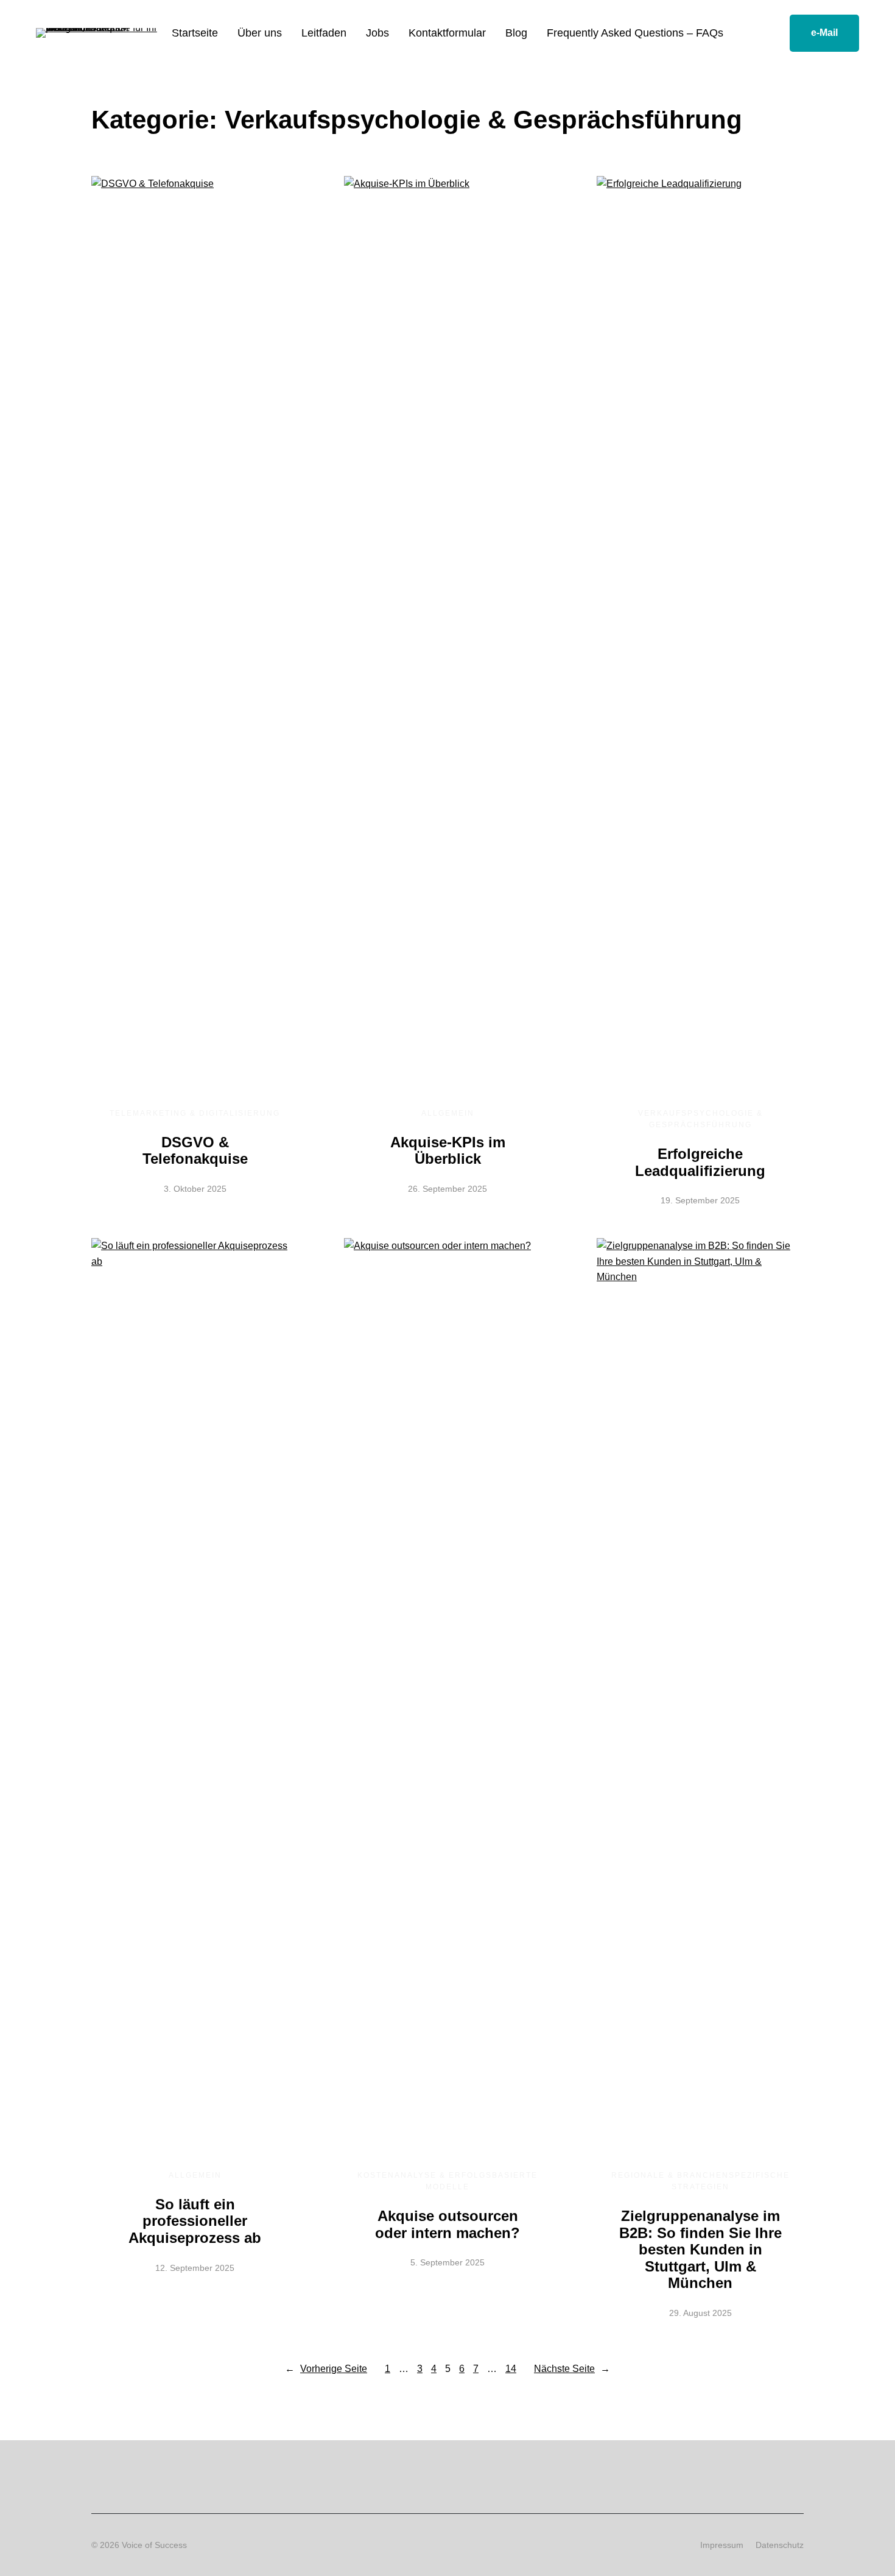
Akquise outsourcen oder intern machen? (447, 2224)
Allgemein (448, 1113)
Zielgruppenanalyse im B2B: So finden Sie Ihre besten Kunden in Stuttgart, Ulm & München (700, 2249)
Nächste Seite (572, 2369)
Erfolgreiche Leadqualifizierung (700, 1162)
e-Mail (824, 33)
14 (511, 2369)
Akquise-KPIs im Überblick (448, 1151)
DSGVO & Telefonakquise (195, 1151)
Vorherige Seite (326, 2369)
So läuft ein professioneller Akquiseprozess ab (195, 2221)
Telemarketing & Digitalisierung (195, 1113)
